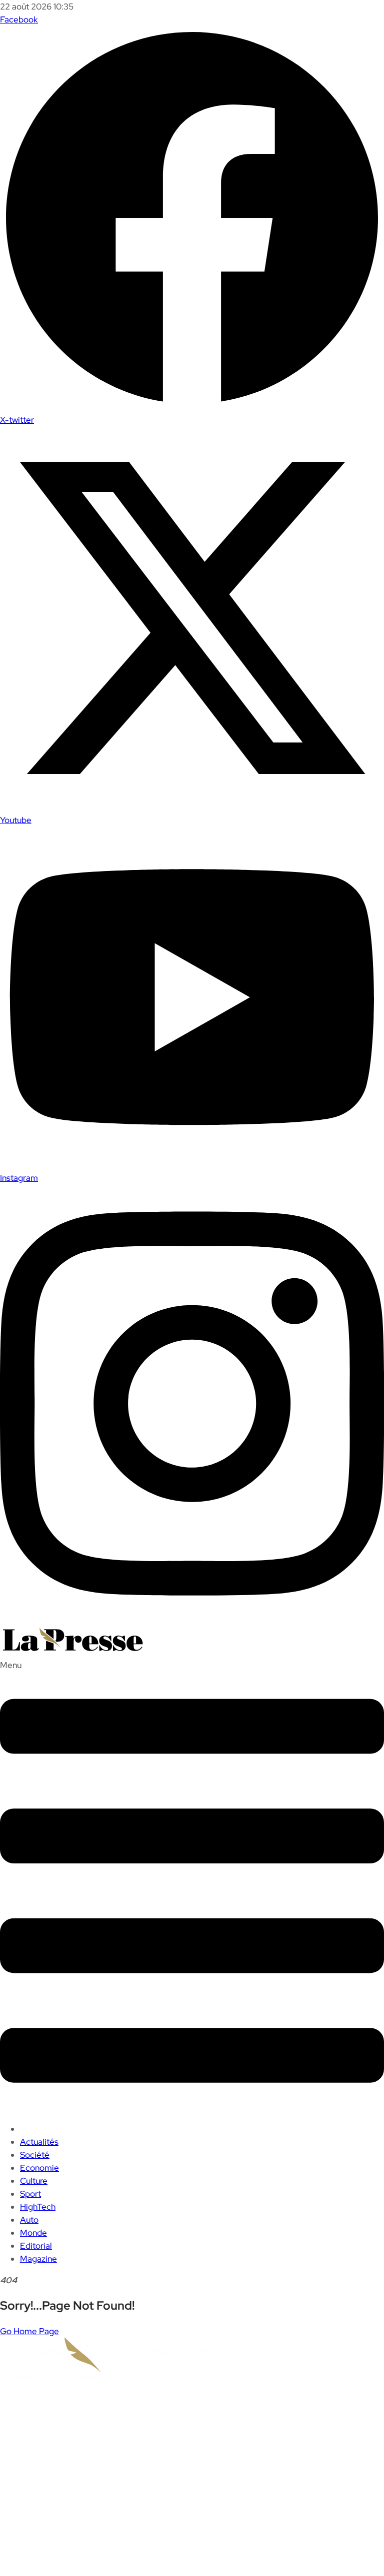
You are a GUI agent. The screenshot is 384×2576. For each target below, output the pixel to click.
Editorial (36, 2246)
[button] (192, 1886)
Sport (30, 2194)
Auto (29, 2220)
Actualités (39, 2142)
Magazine (38, 2259)
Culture (34, 2181)
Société (35, 2155)
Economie (39, 2168)
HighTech (38, 2207)
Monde (33, 2233)
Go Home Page (29, 2331)
